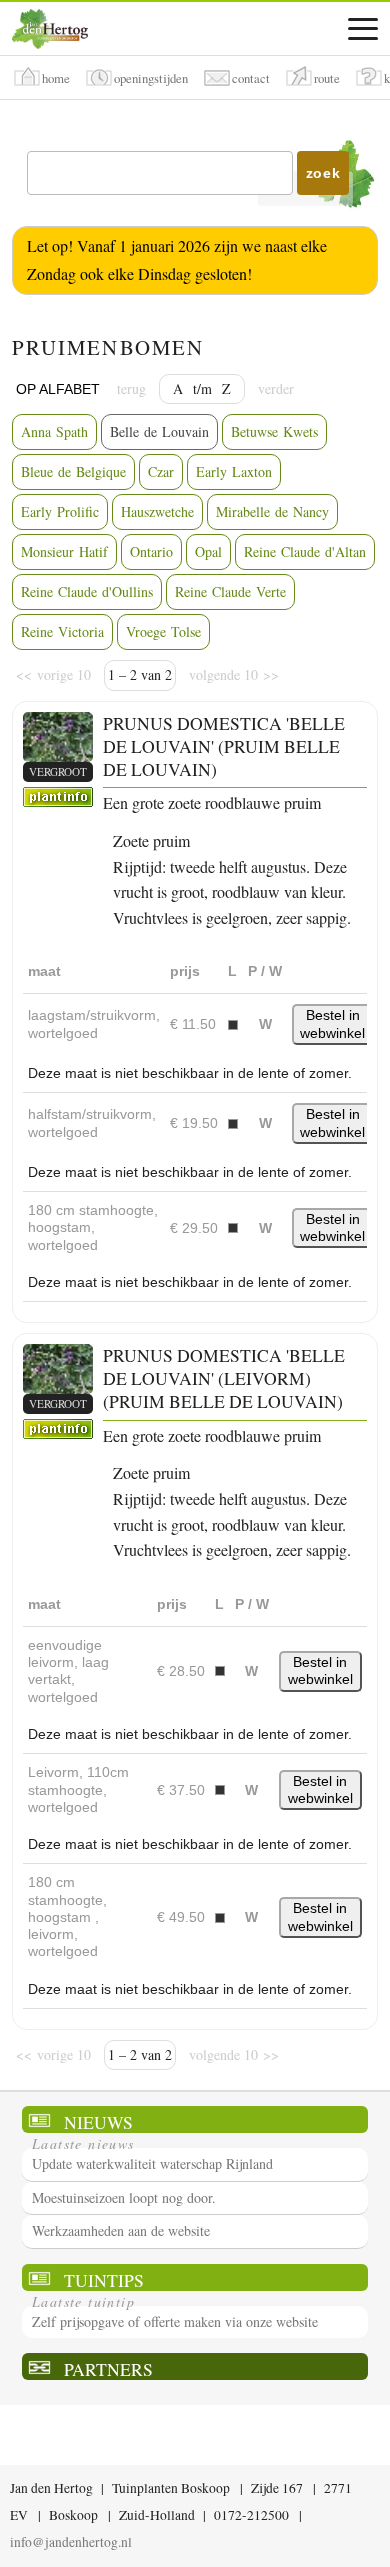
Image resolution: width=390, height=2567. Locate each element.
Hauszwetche (157, 511)
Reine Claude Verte (230, 591)
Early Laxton (234, 471)
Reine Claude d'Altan (305, 551)
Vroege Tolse (163, 631)
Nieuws (98, 2121)
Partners (108, 2368)
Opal (208, 551)
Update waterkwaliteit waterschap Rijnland (152, 2163)
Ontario (151, 551)
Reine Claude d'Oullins (87, 591)
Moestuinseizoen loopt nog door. (124, 2197)
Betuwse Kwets (274, 431)
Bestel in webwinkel (332, 1023)
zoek (323, 173)
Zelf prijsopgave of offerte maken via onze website (175, 2321)
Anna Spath (54, 431)
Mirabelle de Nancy (272, 511)
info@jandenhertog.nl (71, 2542)
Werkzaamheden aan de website (121, 2230)
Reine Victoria (62, 631)
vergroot (58, 771)
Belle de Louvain (159, 431)
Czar (161, 471)
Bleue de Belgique (73, 471)
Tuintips (104, 2279)
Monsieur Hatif (64, 551)
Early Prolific (60, 511)
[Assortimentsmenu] (363, 29)
